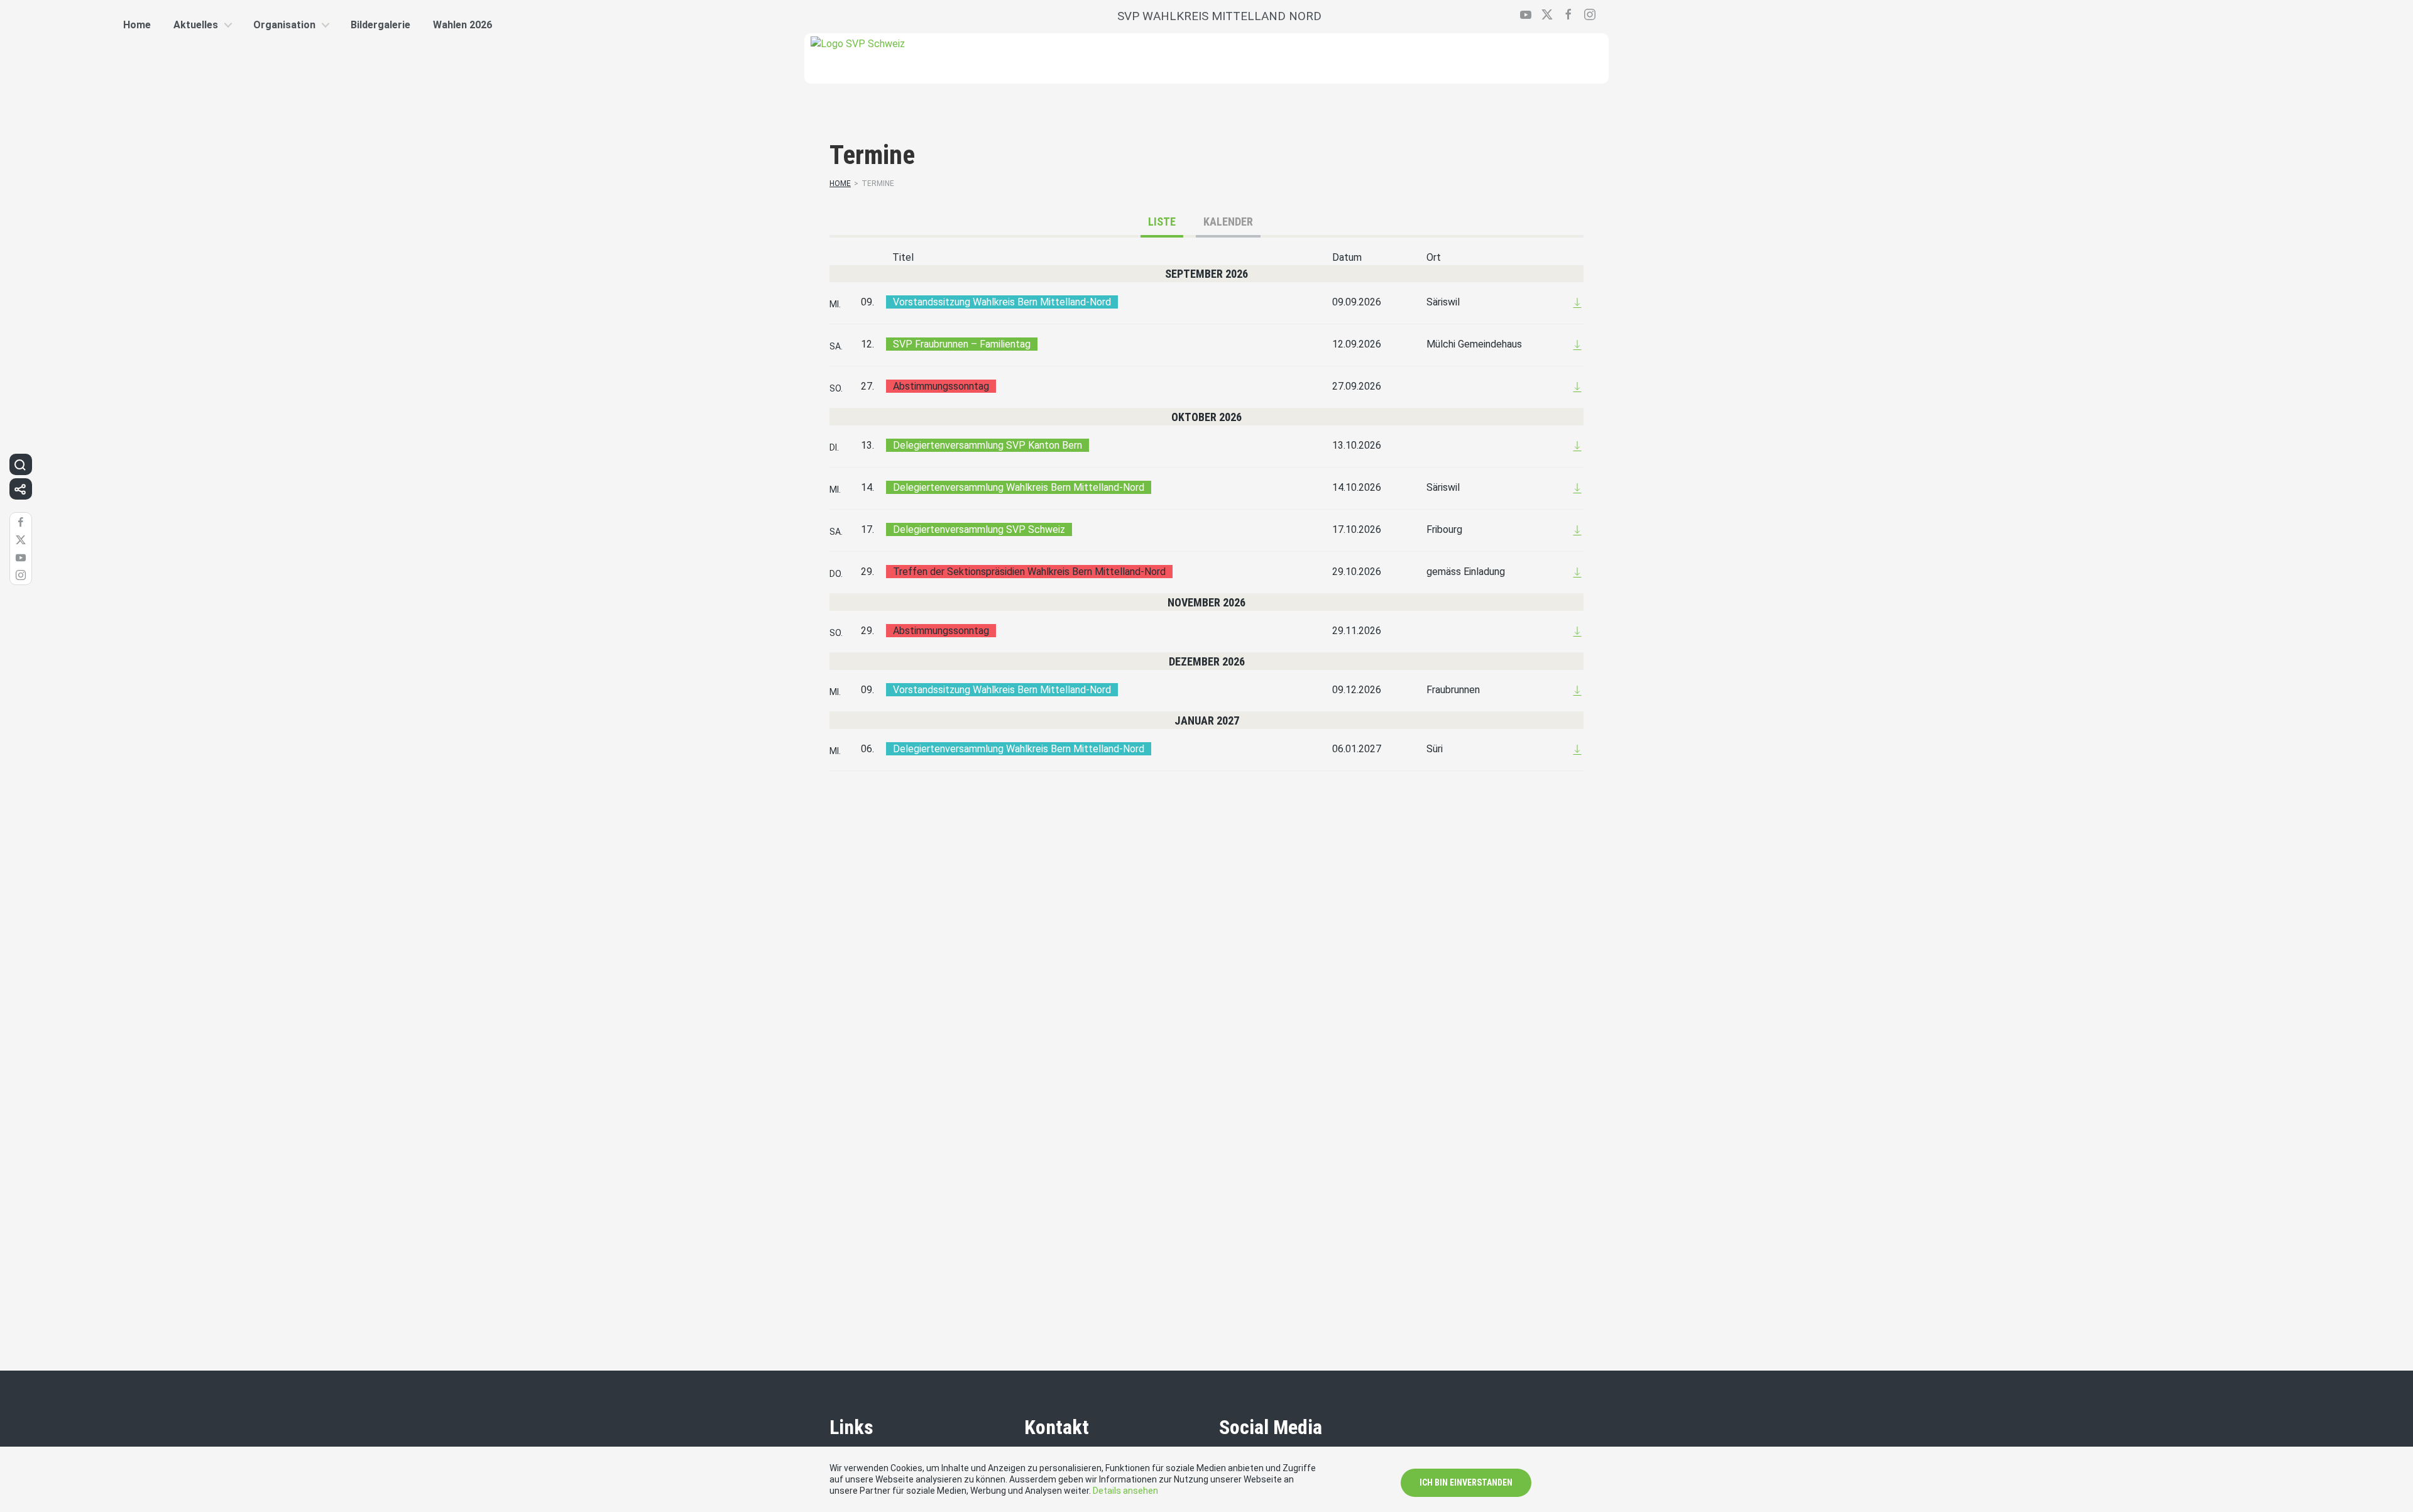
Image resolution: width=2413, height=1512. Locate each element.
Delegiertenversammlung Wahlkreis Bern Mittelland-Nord (1019, 487)
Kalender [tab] (1228, 222)
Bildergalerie (380, 25)
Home (840, 184)
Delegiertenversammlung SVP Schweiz (979, 529)
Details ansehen (1125, 1491)
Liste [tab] (1162, 222)
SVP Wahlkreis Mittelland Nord (1219, 16)
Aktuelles (196, 25)
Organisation (284, 25)
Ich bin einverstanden (1466, 1482)
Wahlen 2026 (462, 25)
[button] (20, 464)
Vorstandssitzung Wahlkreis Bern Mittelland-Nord (1002, 302)
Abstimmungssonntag (941, 386)
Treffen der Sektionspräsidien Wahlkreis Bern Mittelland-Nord (1029, 572)
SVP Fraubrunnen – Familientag (962, 344)
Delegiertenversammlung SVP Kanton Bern (988, 445)
